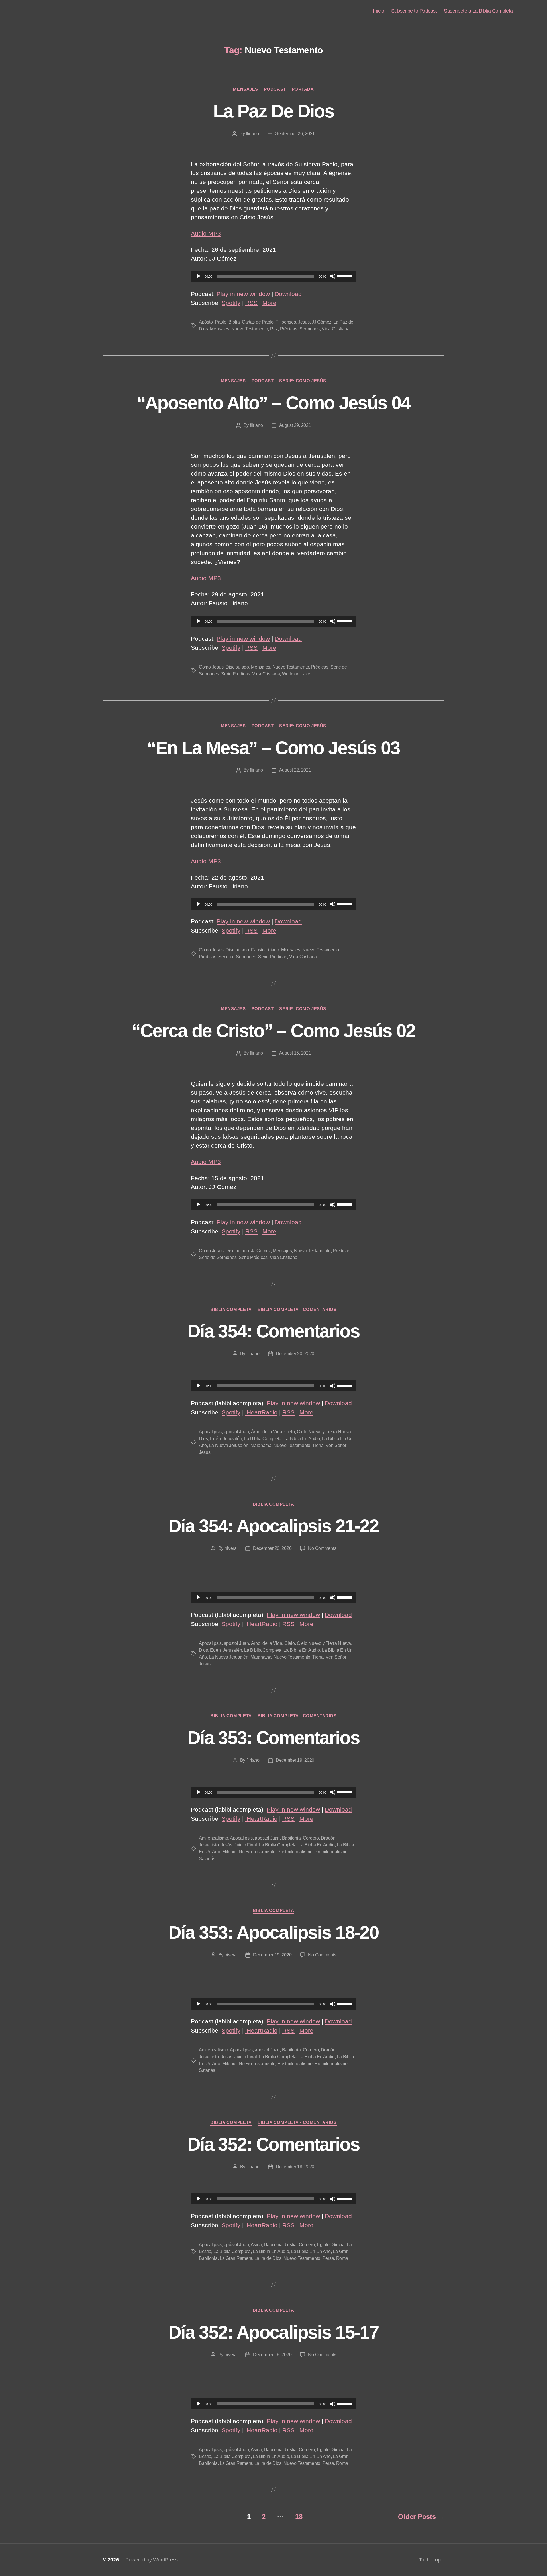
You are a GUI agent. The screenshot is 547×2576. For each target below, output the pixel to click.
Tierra (318, 1445)
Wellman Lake (296, 674)
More (269, 303)
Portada (303, 89)
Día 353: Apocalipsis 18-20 (273, 1932)
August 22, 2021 (295, 770)
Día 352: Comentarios (273, 2144)
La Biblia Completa (263, 1439)
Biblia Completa (231, 1309)
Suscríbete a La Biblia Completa (478, 11)
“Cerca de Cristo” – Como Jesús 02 (273, 1031)
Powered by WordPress (152, 2560)
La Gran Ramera (236, 2258)
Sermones (310, 329)
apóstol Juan (236, 1432)
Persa (328, 2258)
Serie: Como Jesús (303, 381)
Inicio (378, 11)
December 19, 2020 (295, 1760)
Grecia (338, 2245)
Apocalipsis (210, 1432)
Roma (342, 2258)
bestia (291, 2245)
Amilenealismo (214, 1838)
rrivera (231, 1548)
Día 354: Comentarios (273, 1331)
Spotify (231, 303)
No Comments (322, 1548)
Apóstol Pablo (213, 322)
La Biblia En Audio (302, 1439)
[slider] (345, 276)
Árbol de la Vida (267, 1432)
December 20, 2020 (295, 1354)
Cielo (290, 1432)
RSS (251, 303)
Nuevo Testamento (250, 329)
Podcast (275, 89)
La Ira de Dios (268, 2258)
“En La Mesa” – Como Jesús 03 (273, 748)
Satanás (207, 1859)
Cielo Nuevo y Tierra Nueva (324, 1432)
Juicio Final (246, 1845)
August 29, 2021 (295, 425)
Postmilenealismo (295, 1852)
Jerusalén (232, 1439)
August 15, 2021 (295, 1053)
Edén (215, 1439)
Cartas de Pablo (258, 322)
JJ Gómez (322, 322)
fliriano (252, 134)
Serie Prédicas (235, 674)
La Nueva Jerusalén (229, 1445)
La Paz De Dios (273, 111)
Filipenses (286, 322)
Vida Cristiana (335, 329)
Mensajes (245, 89)
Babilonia (291, 1838)
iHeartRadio (261, 1412)
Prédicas (289, 329)
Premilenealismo (331, 1852)
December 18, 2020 (295, 2167)
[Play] (198, 276)
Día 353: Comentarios (273, 1738)
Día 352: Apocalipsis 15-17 (273, 2332)
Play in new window (243, 294)
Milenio (229, 1852)
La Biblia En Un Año (311, 2251)
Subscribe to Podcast (414, 11)
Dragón (328, 1838)
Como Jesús (211, 667)
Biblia (234, 322)
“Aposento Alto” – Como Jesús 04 (274, 403)
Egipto (323, 2245)
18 (299, 2517)
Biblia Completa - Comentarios (297, 1309)
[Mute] (333, 276)
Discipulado (237, 667)
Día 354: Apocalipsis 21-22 (273, 1526)
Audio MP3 (206, 233)
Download (288, 294)
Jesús (304, 322)
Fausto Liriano (265, 950)
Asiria (256, 2245)
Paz (274, 329)
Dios (203, 1439)
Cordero (311, 1838)
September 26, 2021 (295, 134)
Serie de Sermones (237, 957)
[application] (273, 276)
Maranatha (261, 1445)
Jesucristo (209, 1845)
